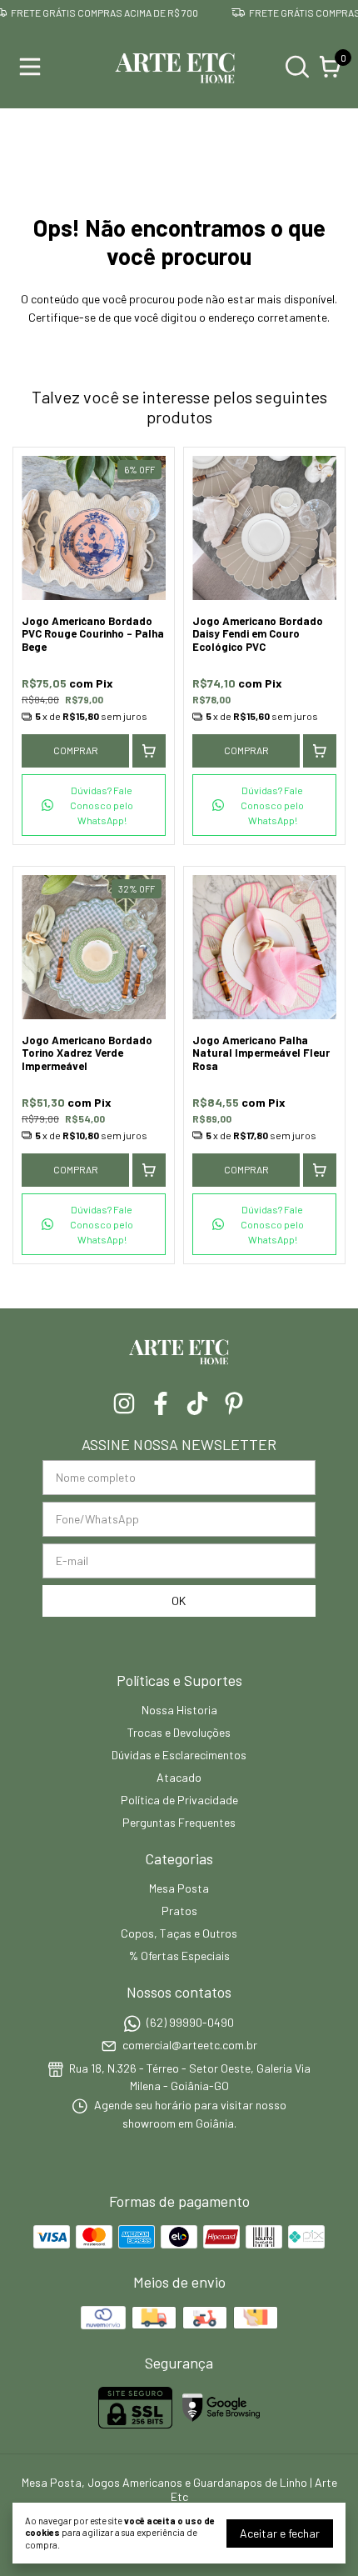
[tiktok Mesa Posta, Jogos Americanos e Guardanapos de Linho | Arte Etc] (197, 1403)
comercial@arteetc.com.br (190, 2046)
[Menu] (33, 67)
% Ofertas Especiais (179, 1956)
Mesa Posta (179, 1888)
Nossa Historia (179, 1710)
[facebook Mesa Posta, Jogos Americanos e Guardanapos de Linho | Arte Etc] (161, 1403)
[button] (94, 805)
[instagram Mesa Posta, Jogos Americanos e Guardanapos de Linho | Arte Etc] (124, 1403)
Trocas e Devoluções (179, 1732)
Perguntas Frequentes (179, 1822)
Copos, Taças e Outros (179, 1933)
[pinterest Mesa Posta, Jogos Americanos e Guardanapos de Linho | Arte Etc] (234, 1403)
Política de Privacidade (179, 1800)
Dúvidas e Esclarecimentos (179, 1755)
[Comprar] (149, 751)
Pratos (179, 1911)
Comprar (76, 750)
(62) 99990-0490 (190, 2022)
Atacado (179, 1777)
